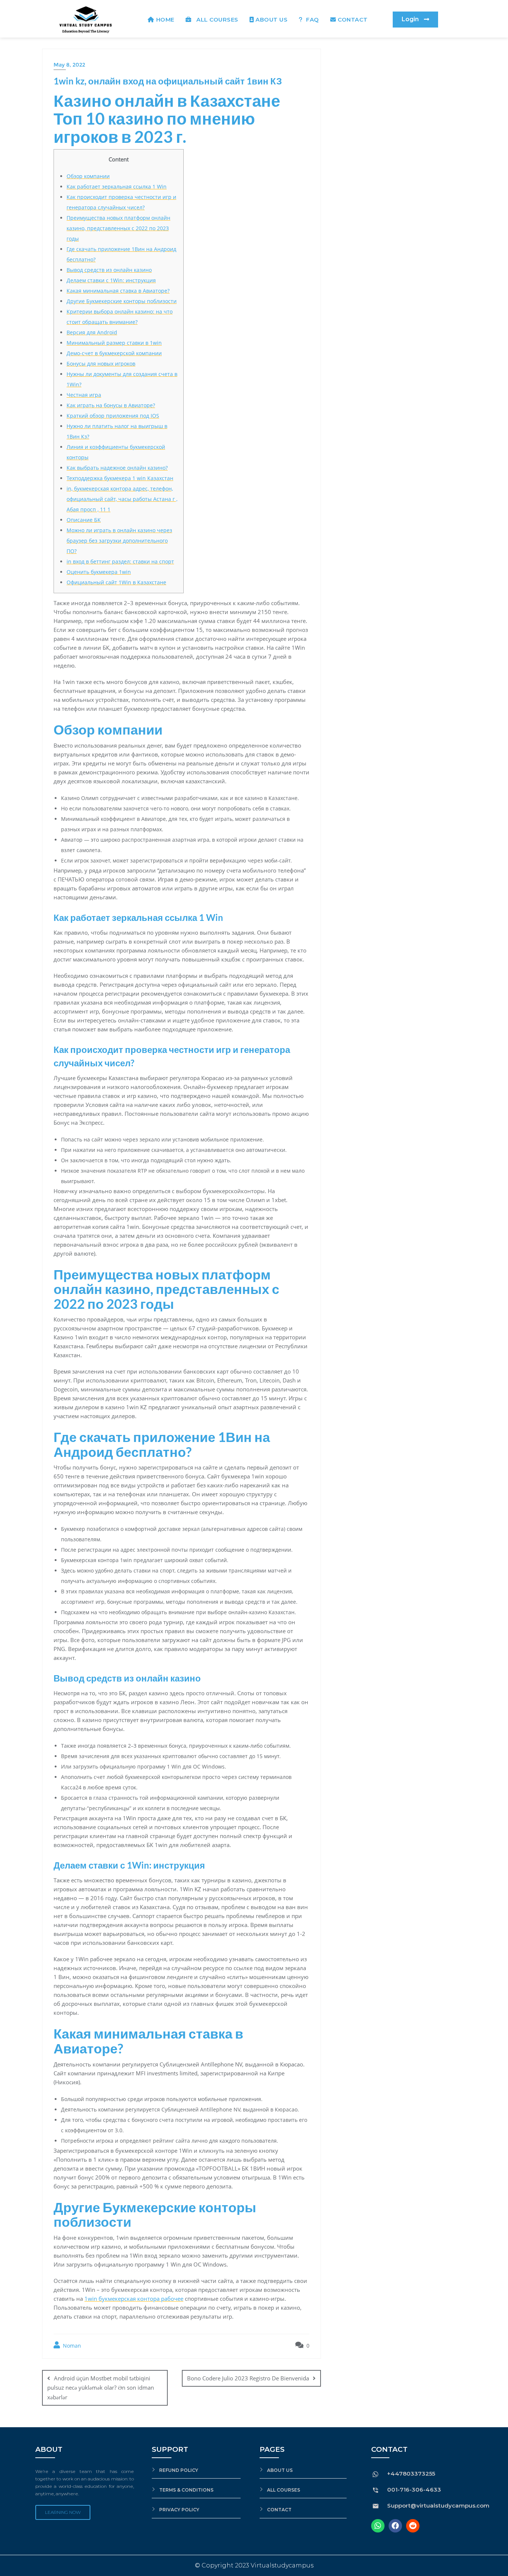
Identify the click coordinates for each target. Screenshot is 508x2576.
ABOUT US (271, 20)
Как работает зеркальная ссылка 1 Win (117, 187)
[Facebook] (395, 2526)
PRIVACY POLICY (179, 2510)
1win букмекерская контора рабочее (134, 2299)
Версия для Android (92, 332)
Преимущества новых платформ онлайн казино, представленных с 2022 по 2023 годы (118, 228)
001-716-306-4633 (414, 2490)
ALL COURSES (216, 20)
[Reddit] (413, 2526)
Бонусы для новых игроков (101, 364)
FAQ (312, 20)
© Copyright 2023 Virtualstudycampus (254, 2565)
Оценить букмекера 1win (99, 572)
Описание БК (84, 520)
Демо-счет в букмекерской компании (114, 353)
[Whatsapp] (378, 2526)
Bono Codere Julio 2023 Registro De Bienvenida (248, 2378)
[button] (415, 20)
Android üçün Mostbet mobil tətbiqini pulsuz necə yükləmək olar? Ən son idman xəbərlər (101, 2387)
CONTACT (353, 20)
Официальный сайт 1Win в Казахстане (116, 582)
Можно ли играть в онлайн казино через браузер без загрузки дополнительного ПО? (119, 541)
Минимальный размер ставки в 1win (114, 343)
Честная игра (84, 395)
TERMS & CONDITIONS (186, 2490)
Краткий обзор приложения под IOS (113, 416)
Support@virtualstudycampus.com (438, 2506)
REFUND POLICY (179, 2470)
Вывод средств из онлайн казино (109, 270)
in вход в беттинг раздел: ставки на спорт (120, 561)
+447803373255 (411, 2474)
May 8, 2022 (69, 65)
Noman (71, 2346)
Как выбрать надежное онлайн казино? (117, 468)
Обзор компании (88, 176)
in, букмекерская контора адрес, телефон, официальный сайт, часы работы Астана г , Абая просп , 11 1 (122, 499)
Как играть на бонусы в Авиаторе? (111, 405)
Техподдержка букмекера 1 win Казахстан (120, 478)
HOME (165, 20)
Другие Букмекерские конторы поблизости (122, 301)
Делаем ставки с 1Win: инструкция (111, 280)
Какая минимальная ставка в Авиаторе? (118, 291)
